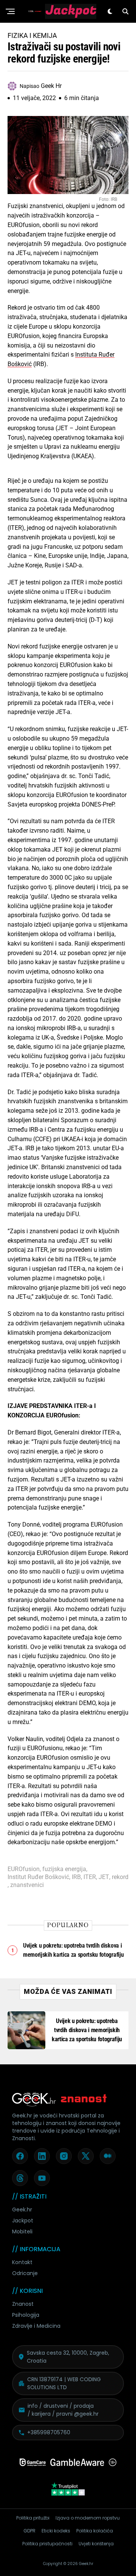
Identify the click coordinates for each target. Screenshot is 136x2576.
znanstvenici (27, 1885)
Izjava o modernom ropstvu (88, 2518)
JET (104, 1877)
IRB (76, 1877)
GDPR (29, 2531)
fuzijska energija (64, 1869)
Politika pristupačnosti (47, 2544)
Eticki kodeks (56, 2531)
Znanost (23, 2304)
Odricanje (25, 2273)
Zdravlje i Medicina (36, 2326)
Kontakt (22, 2262)
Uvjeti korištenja (96, 2544)
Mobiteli (22, 2231)
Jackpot (23, 2221)
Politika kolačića (95, 2531)
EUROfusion (24, 1869)
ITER (90, 1877)
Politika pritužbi (33, 2518)
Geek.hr (22, 2210)
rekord (120, 1877)
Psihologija (26, 2315)
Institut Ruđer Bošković (38, 1877)
